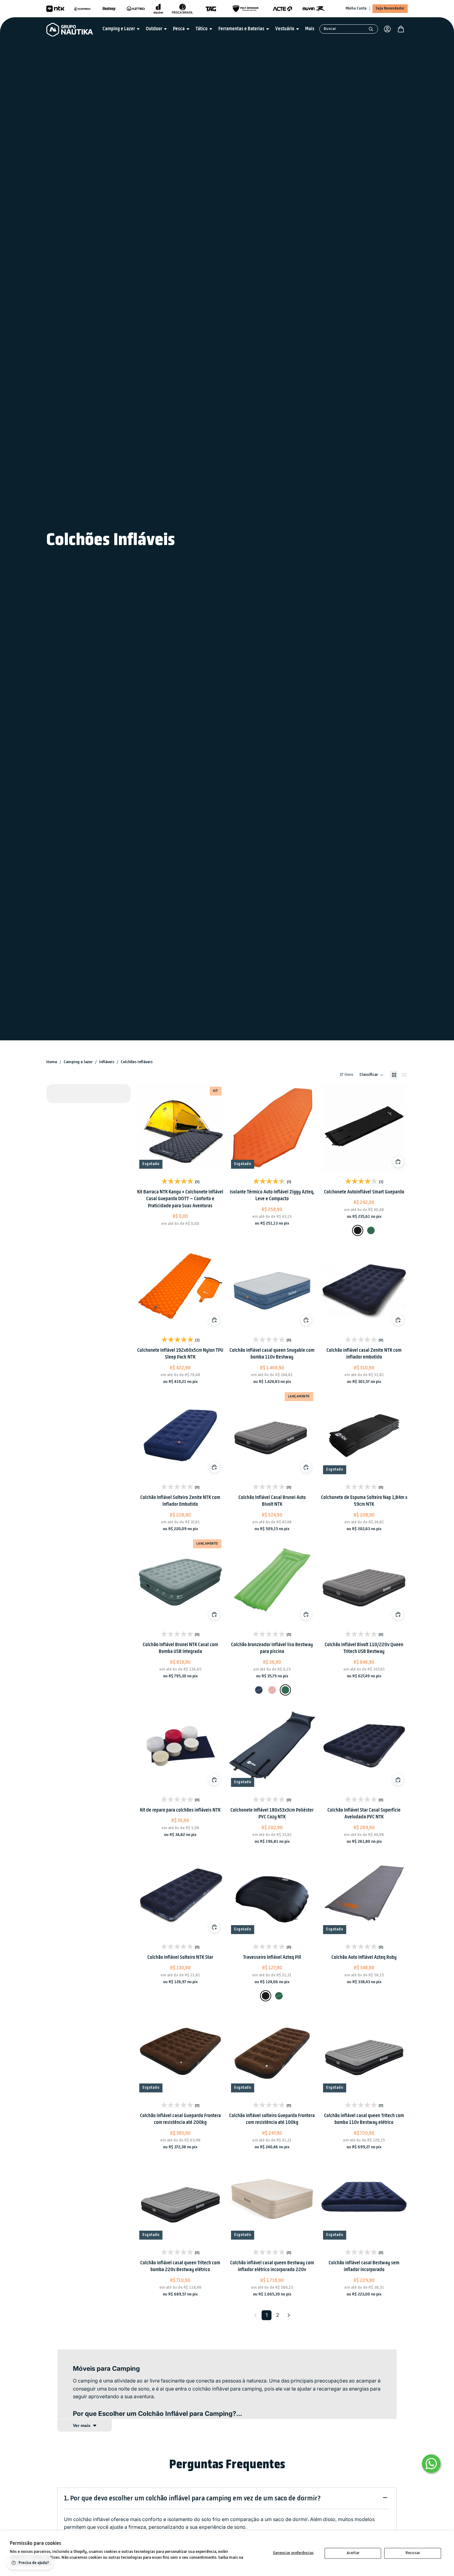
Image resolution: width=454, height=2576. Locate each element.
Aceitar (353, 2553)
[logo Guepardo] (82, 9)
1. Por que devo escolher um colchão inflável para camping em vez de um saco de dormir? (192, 2499)
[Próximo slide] (212, 1128)
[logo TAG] (211, 9)
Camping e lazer (78, 1062)
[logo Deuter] (158, 9)
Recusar (413, 2553)
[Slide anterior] (149, 1128)
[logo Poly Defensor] (246, 9)
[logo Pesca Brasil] (183, 9)
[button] (372, 1075)
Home (52, 1062)
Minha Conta (356, 8)
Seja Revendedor (390, 8)
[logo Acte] (283, 9)
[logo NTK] (55, 9)
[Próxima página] (289, 2315)
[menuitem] (310, 29)
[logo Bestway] (109, 9)
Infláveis (107, 1062)
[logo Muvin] (314, 9)
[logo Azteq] (136, 9)
